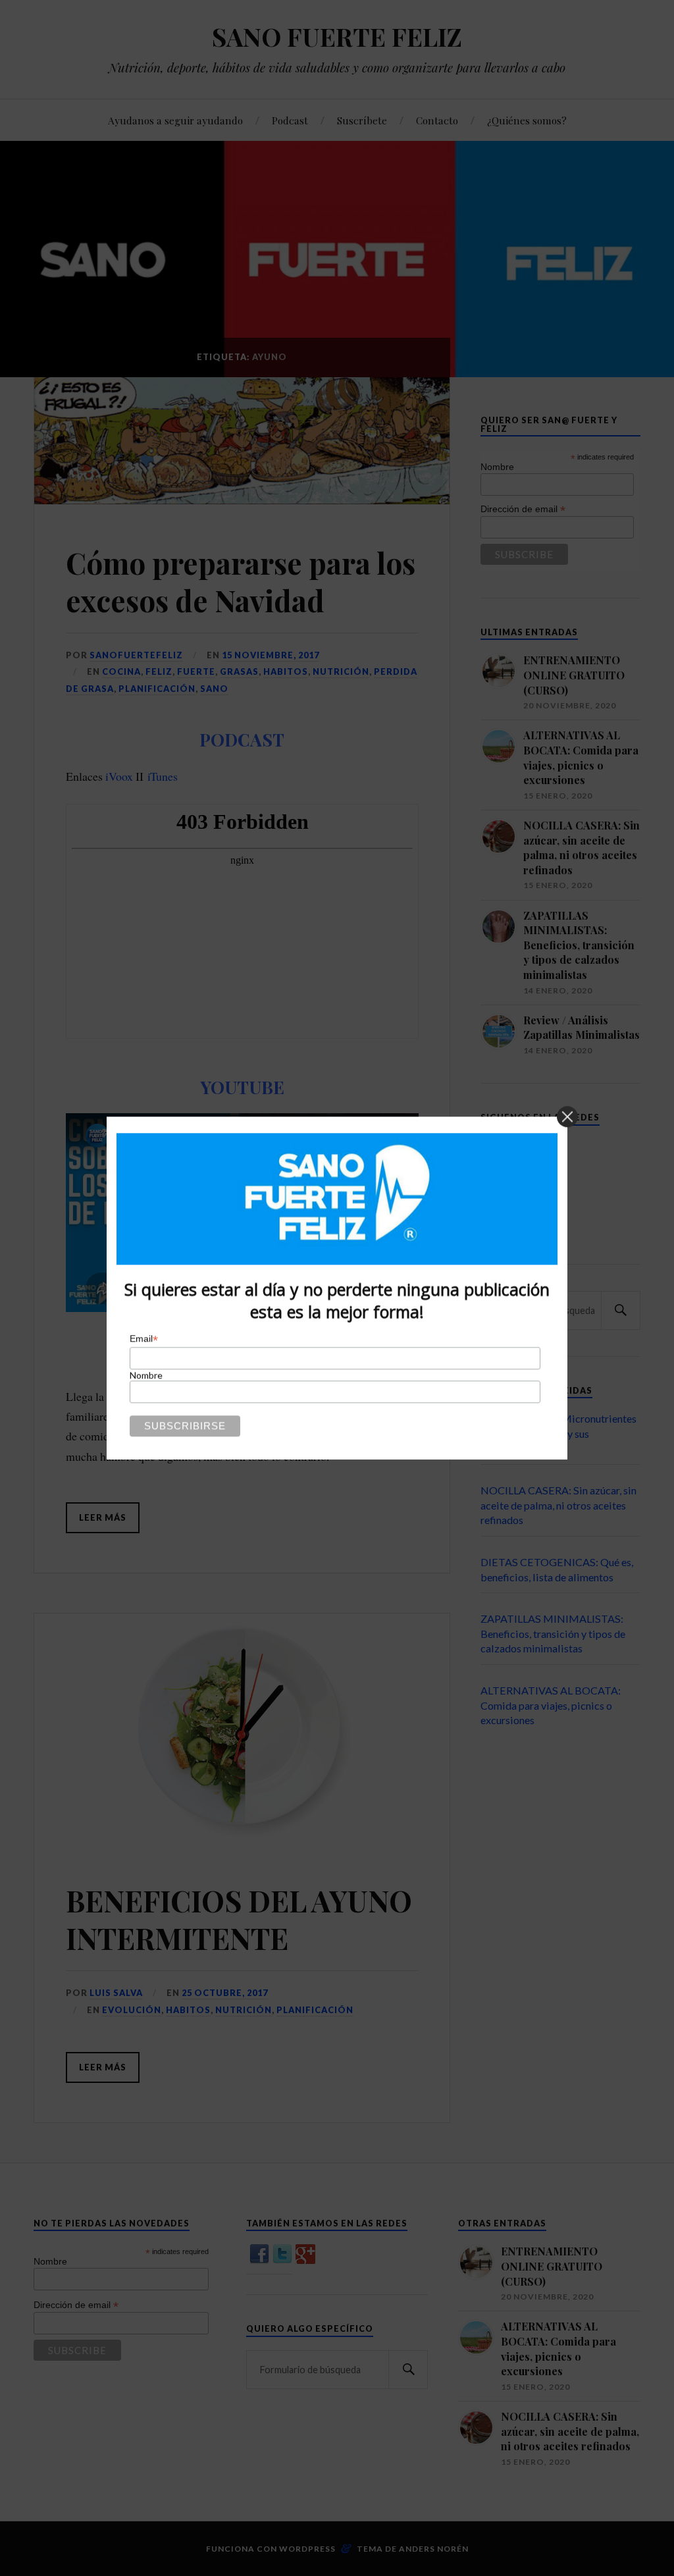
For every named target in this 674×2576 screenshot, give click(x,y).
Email (144, 1339)
